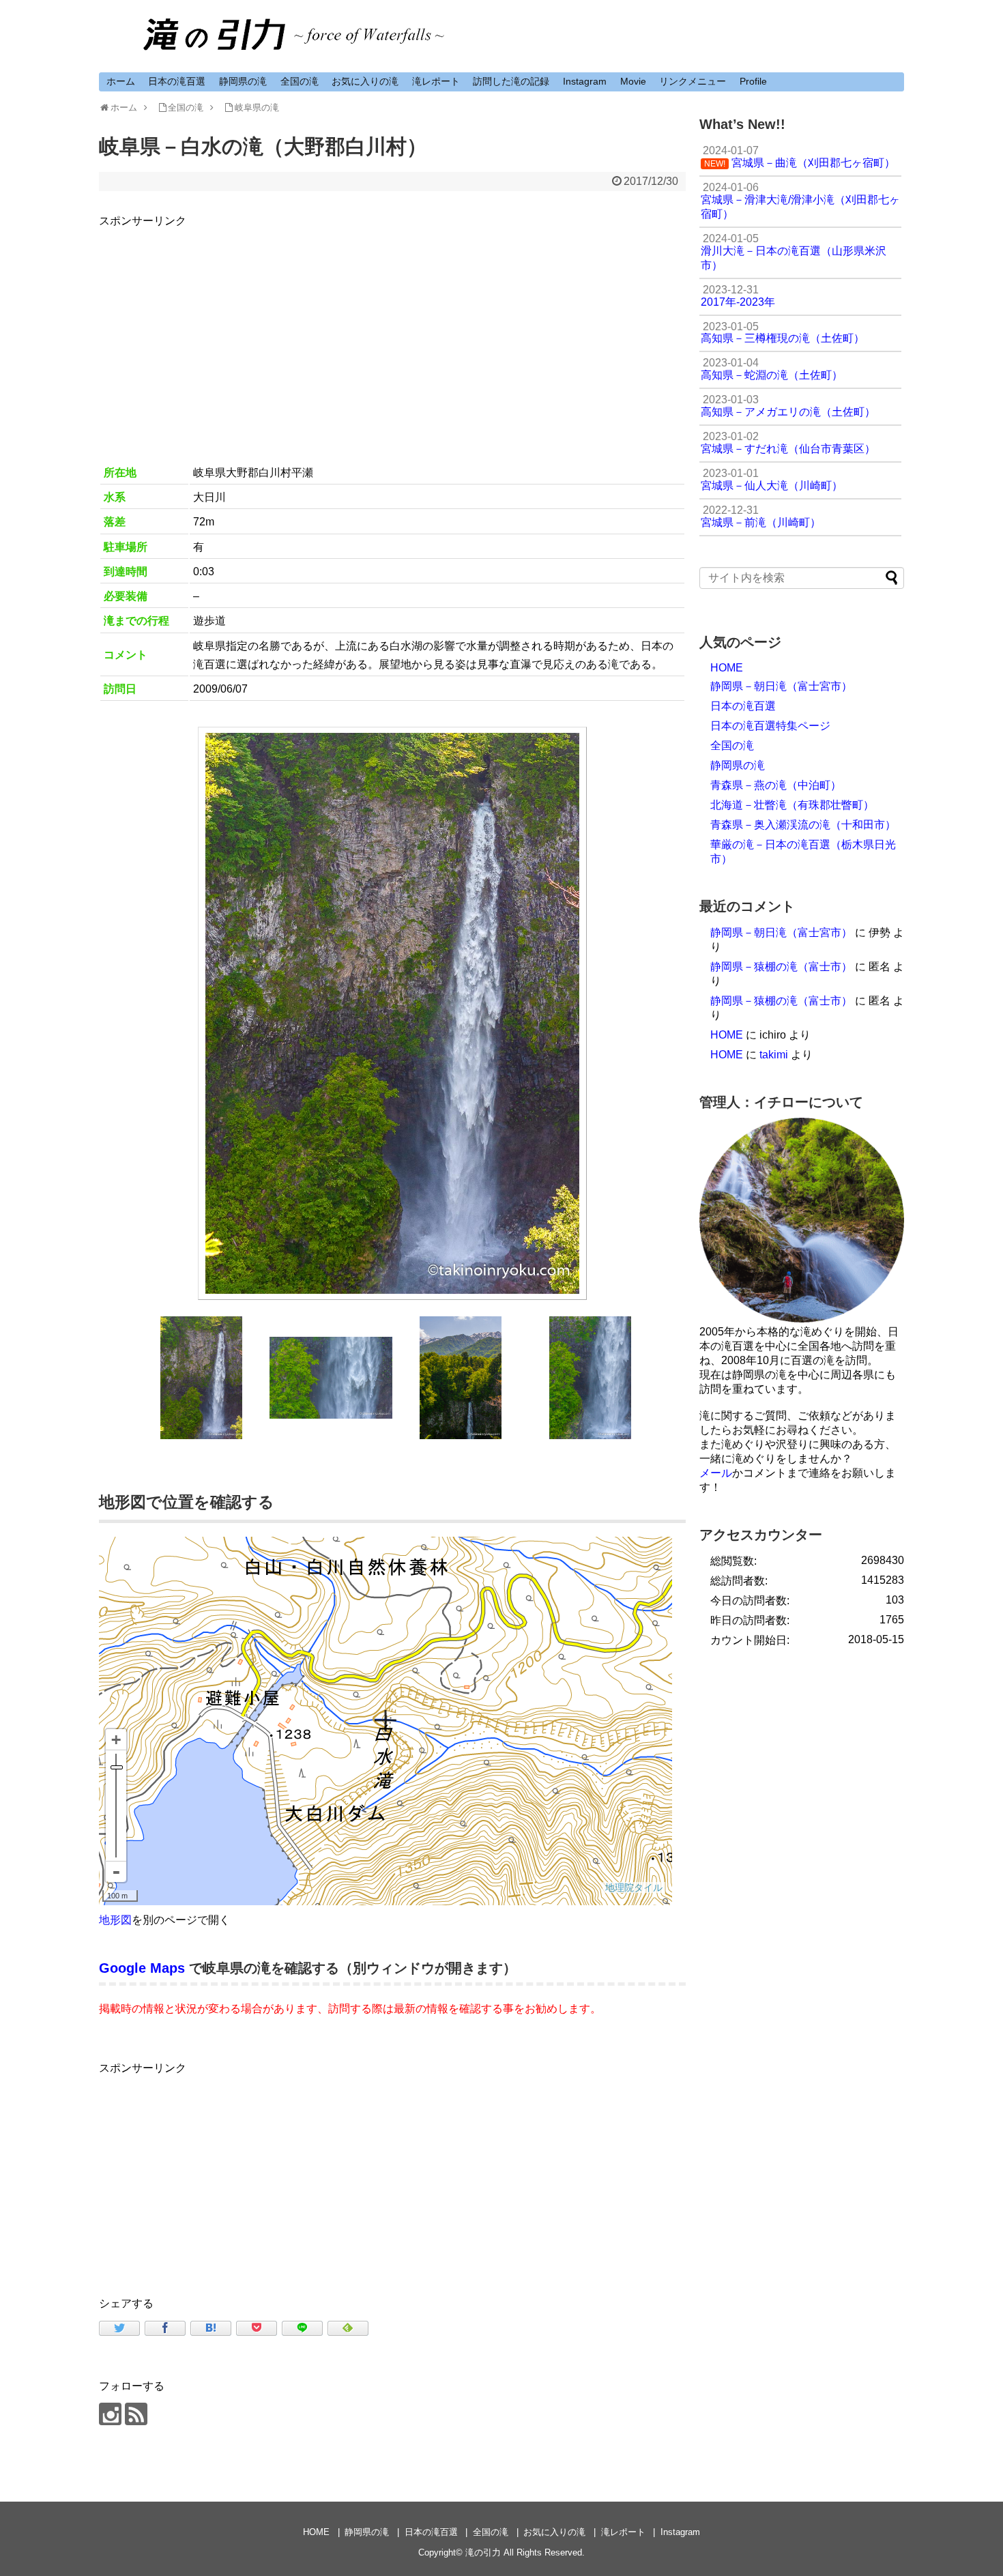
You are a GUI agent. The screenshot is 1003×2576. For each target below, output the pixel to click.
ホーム (121, 81)
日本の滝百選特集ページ (770, 726)
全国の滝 (300, 81)
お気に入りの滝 (365, 81)
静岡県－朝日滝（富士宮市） (781, 686)
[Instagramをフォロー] (110, 2414)
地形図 (115, 1920)
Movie (633, 81)
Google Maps (142, 1968)
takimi (774, 1055)
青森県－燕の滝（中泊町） (776, 785)
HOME (727, 668)
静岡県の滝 (243, 81)
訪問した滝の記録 (511, 81)
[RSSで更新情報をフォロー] (136, 2414)
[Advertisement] (392, 325)
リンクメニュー (693, 81)
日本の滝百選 (177, 81)
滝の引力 (483, 2552)
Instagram (585, 81)
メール (716, 1473)
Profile (753, 81)
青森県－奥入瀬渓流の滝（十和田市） (803, 825)
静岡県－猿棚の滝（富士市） (781, 967)
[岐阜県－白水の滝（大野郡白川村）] (211, 2328)
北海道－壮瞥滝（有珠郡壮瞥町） (792, 805)
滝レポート (436, 81)
